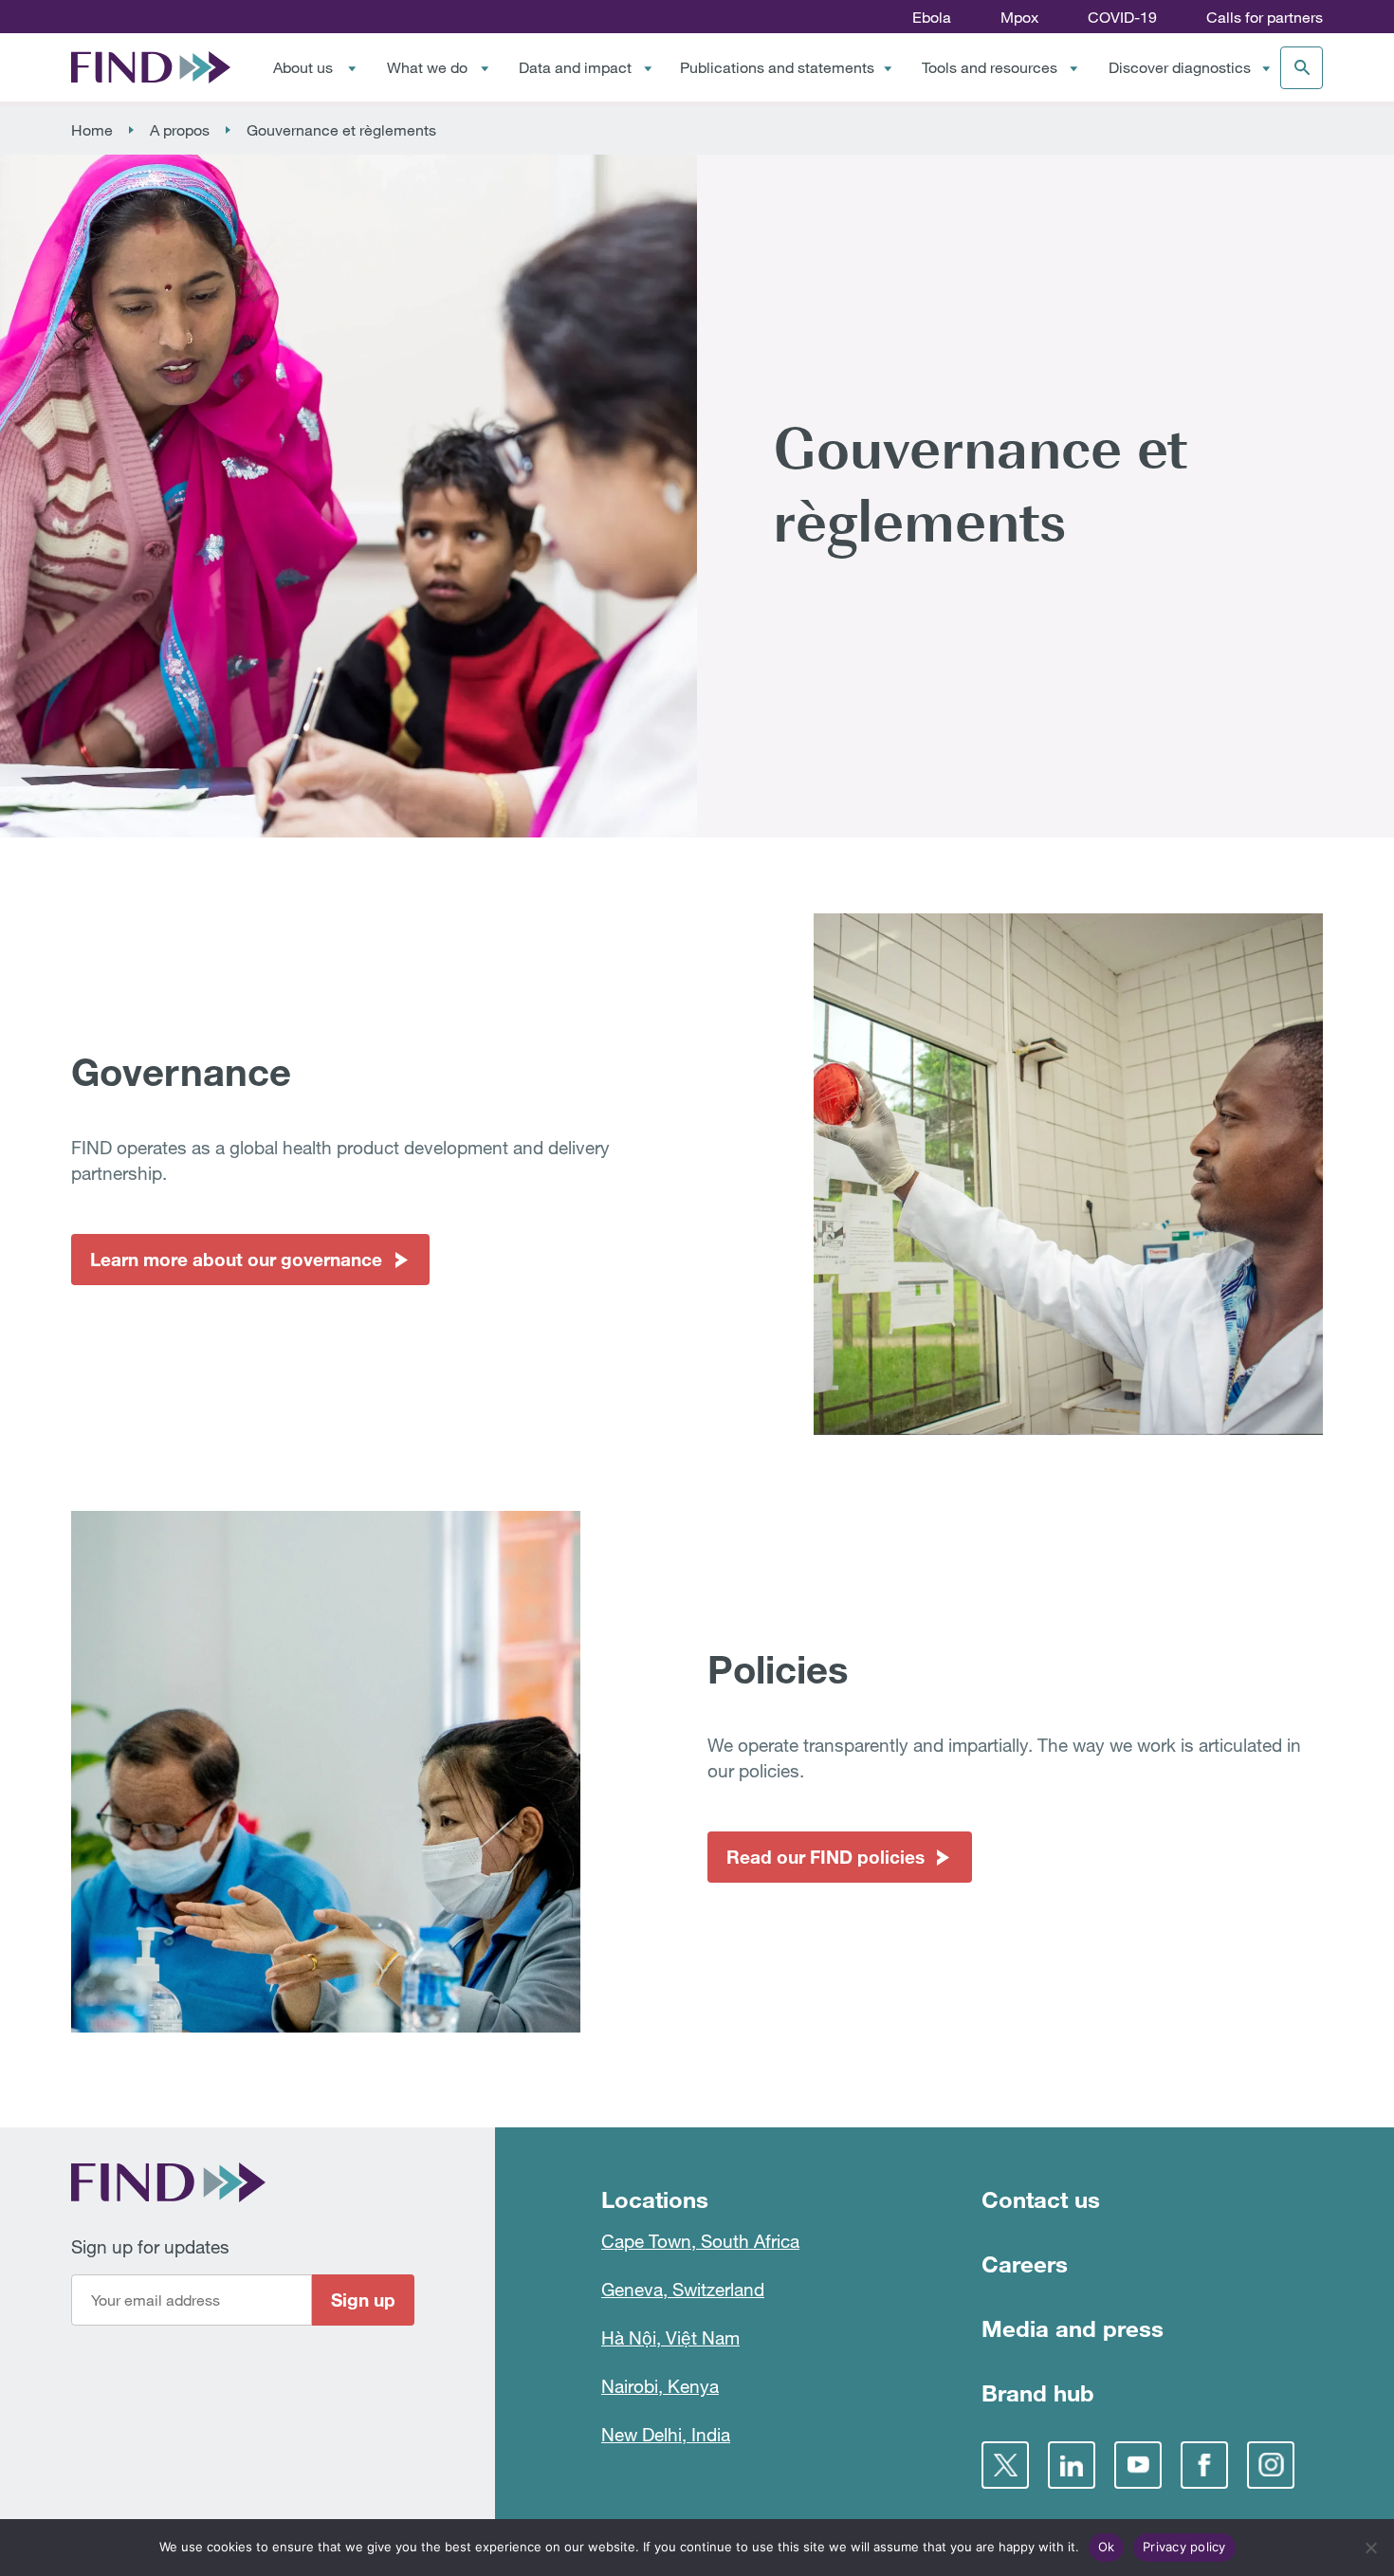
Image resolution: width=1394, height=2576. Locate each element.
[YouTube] (1138, 2465)
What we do (427, 67)
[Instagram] (1271, 2465)
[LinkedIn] (1072, 2465)
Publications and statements (777, 67)
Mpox (1019, 17)
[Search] (1302, 68)
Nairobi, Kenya (660, 2386)
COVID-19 (1122, 17)
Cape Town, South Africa (700, 2241)
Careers (1025, 2263)
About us (303, 67)
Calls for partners (1265, 17)
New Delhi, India (666, 2434)
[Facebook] (1204, 2465)
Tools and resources (990, 67)
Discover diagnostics (1180, 67)
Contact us (1041, 2199)
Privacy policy (1184, 2547)
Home (92, 130)
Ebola (932, 17)
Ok (1107, 2547)
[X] (1005, 2465)
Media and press (1073, 2328)
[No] (1370, 2548)
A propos (180, 130)
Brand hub (1038, 2392)
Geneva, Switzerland (683, 2289)
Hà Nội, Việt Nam (670, 2337)
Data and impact (575, 67)
